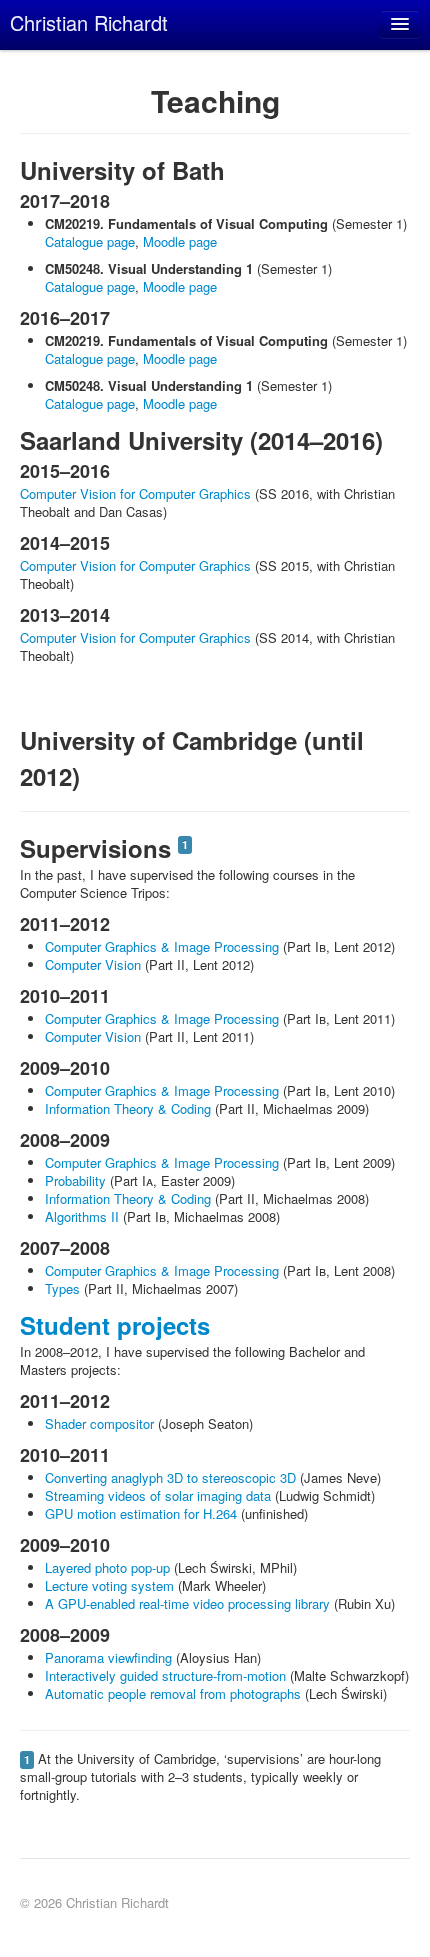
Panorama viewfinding (108, 1657)
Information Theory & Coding (128, 1108)
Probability (75, 1180)
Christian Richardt (89, 22)
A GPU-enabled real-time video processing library (187, 1603)
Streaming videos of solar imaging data (158, 1495)
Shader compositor (99, 1423)
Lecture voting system (109, 1585)
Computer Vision (93, 964)
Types (62, 1288)
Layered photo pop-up (107, 1567)
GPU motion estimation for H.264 (141, 1513)
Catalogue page (90, 241)
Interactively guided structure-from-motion (165, 1675)
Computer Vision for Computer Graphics (135, 493)
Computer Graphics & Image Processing (162, 946)
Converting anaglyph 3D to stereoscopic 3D (170, 1477)
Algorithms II (82, 1216)
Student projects (115, 1325)
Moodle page (180, 241)
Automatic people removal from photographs (173, 1693)
